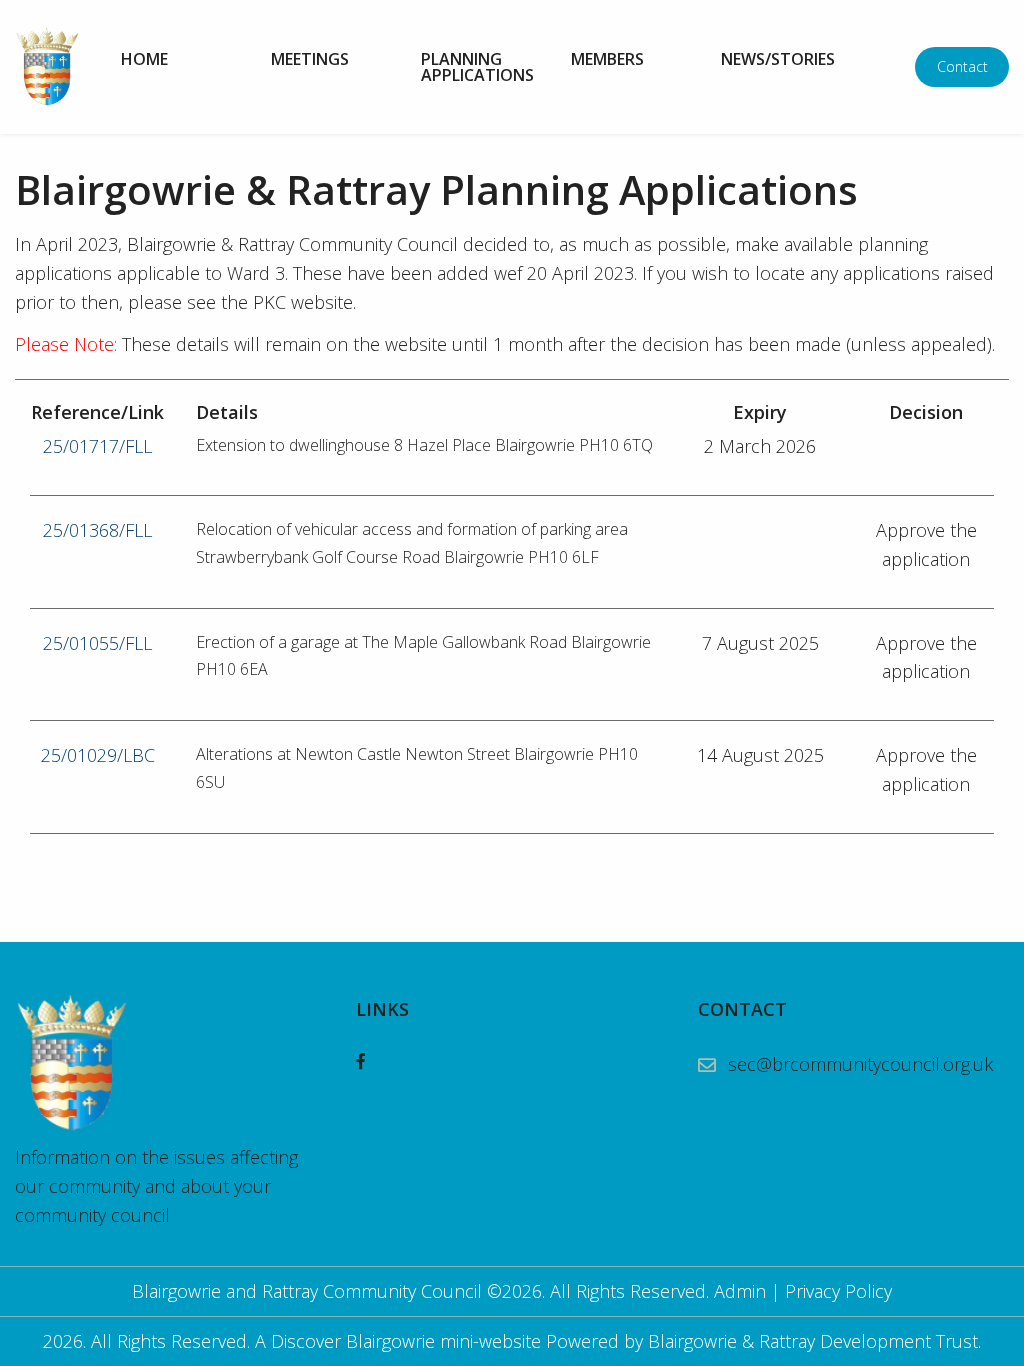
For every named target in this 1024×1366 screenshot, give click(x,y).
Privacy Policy (838, 1291)
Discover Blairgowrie (353, 1341)
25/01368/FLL (97, 530)
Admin (740, 1291)
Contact (962, 66)
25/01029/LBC (98, 755)
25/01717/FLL (97, 446)
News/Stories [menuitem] (778, 59)
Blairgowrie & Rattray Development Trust (813, 1341)
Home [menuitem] (144, 59)
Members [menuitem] (607, 59)
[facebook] (361, 1062)
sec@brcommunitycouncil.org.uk (860, 1064)
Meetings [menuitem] (310, 59)
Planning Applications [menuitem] (477, 67)
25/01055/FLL (97, 643)
